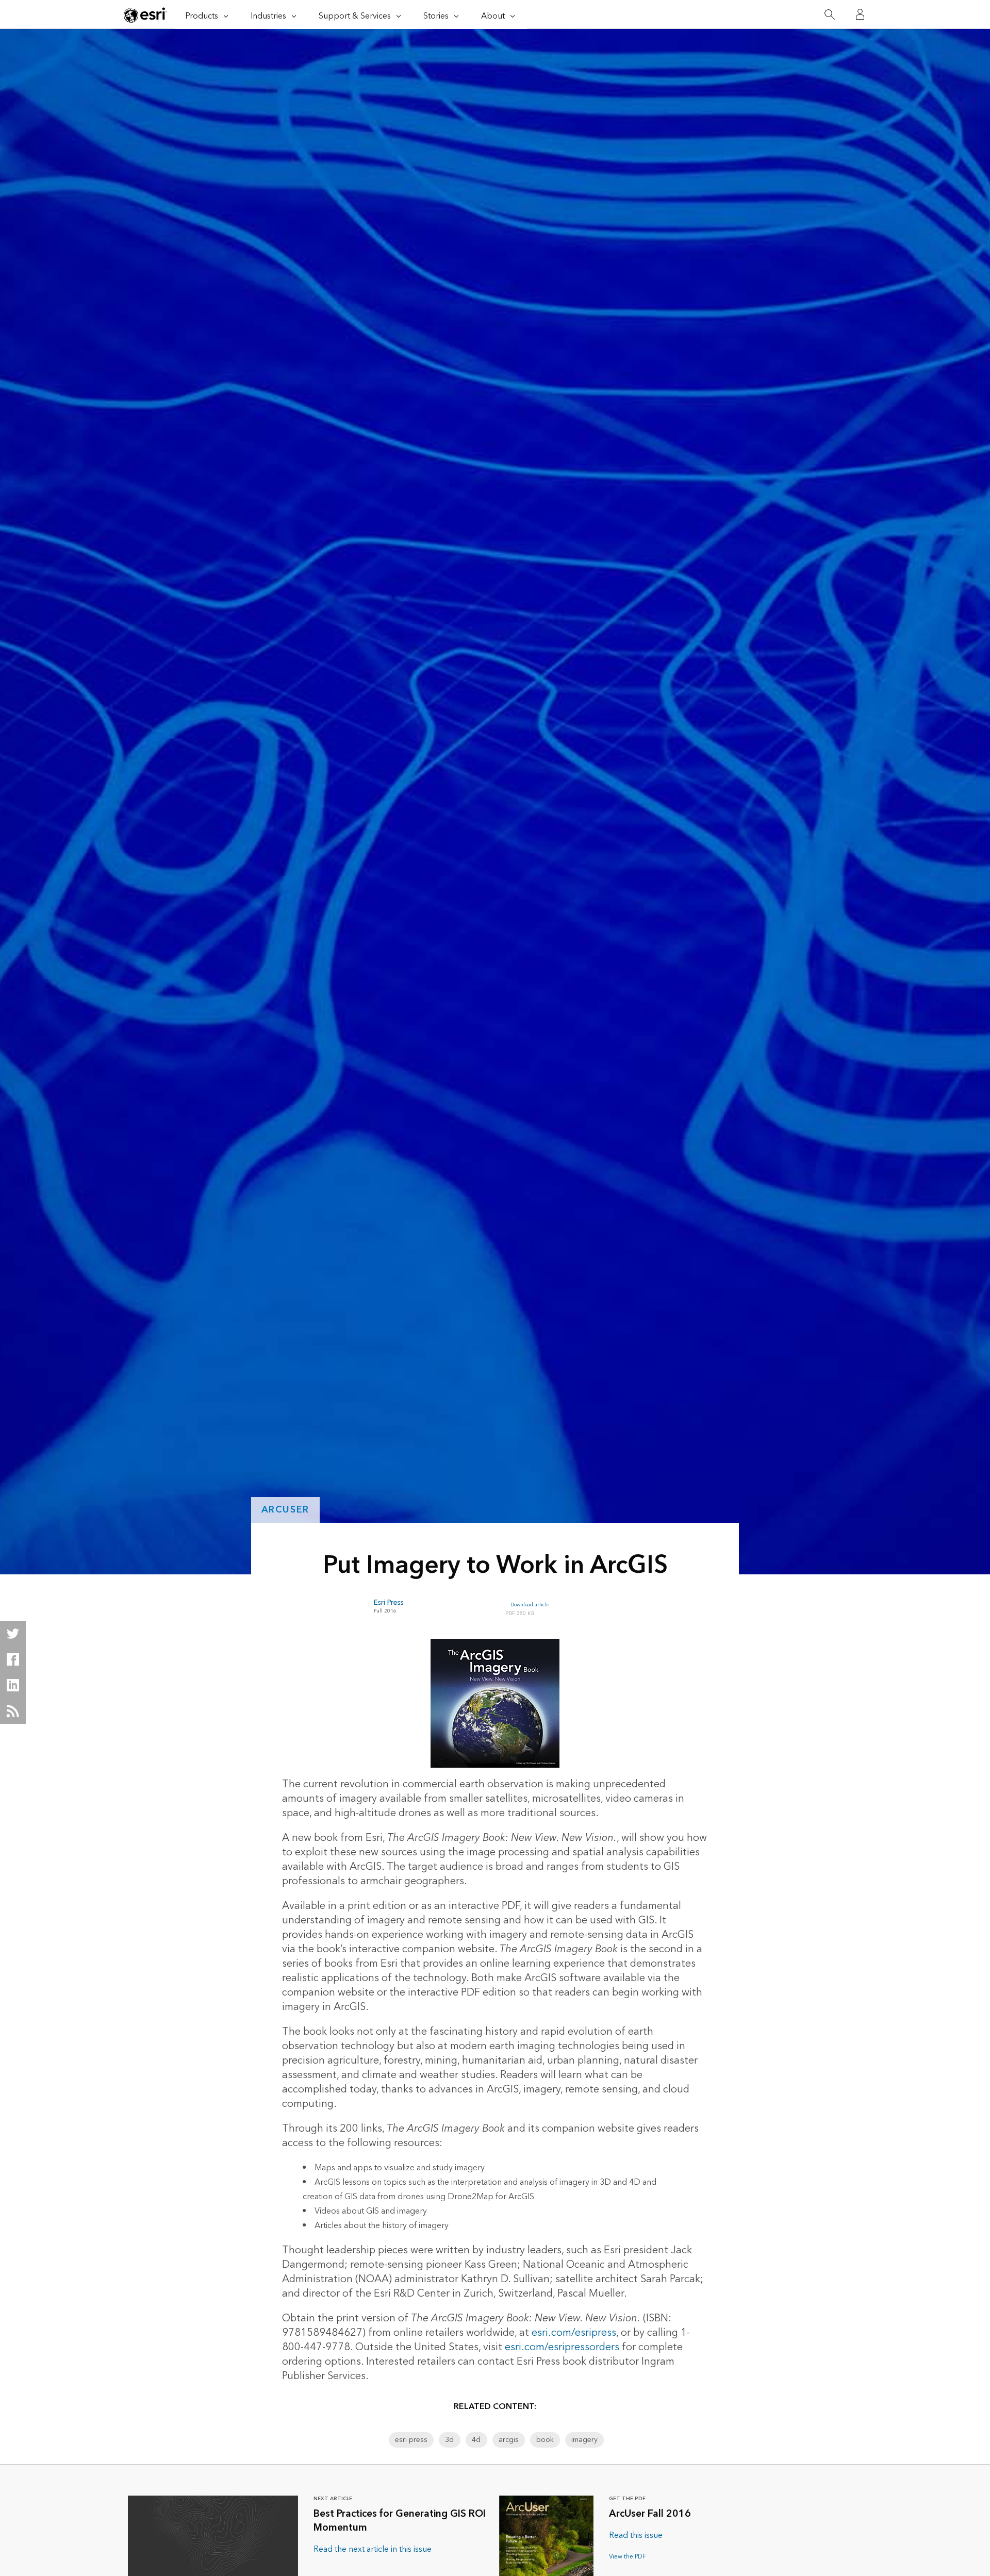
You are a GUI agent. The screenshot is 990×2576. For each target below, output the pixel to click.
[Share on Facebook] (13, 1659)
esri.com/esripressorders (562, 2347)
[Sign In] (860, 14)
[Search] (829, 15)
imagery (584, 2440)
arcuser (286, 1510)
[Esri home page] (145, 15)
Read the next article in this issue (373, 2549)
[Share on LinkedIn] (13, 1685)
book (545, 2440)
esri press (411, 2440)
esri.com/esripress (574, 2333)
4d (476, 2440)
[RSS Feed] (13, 1711)
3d (449, 2440)
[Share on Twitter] (13, 1634)
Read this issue (636, 2535)
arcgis (509, 2440)
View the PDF (628, 2557)
